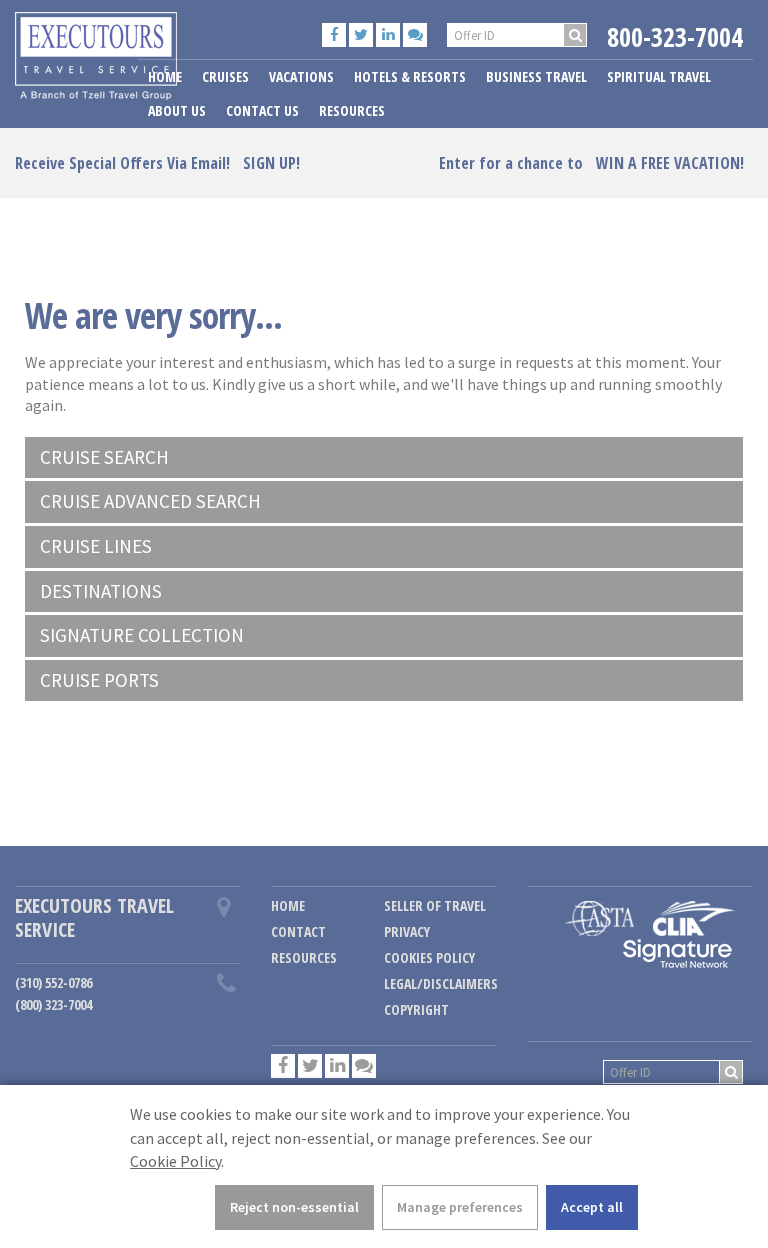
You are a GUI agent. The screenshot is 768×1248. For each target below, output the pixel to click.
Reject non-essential (294, 1207)
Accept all (592, 1207)
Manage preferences (460, 1207)
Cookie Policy (175, 1161)
